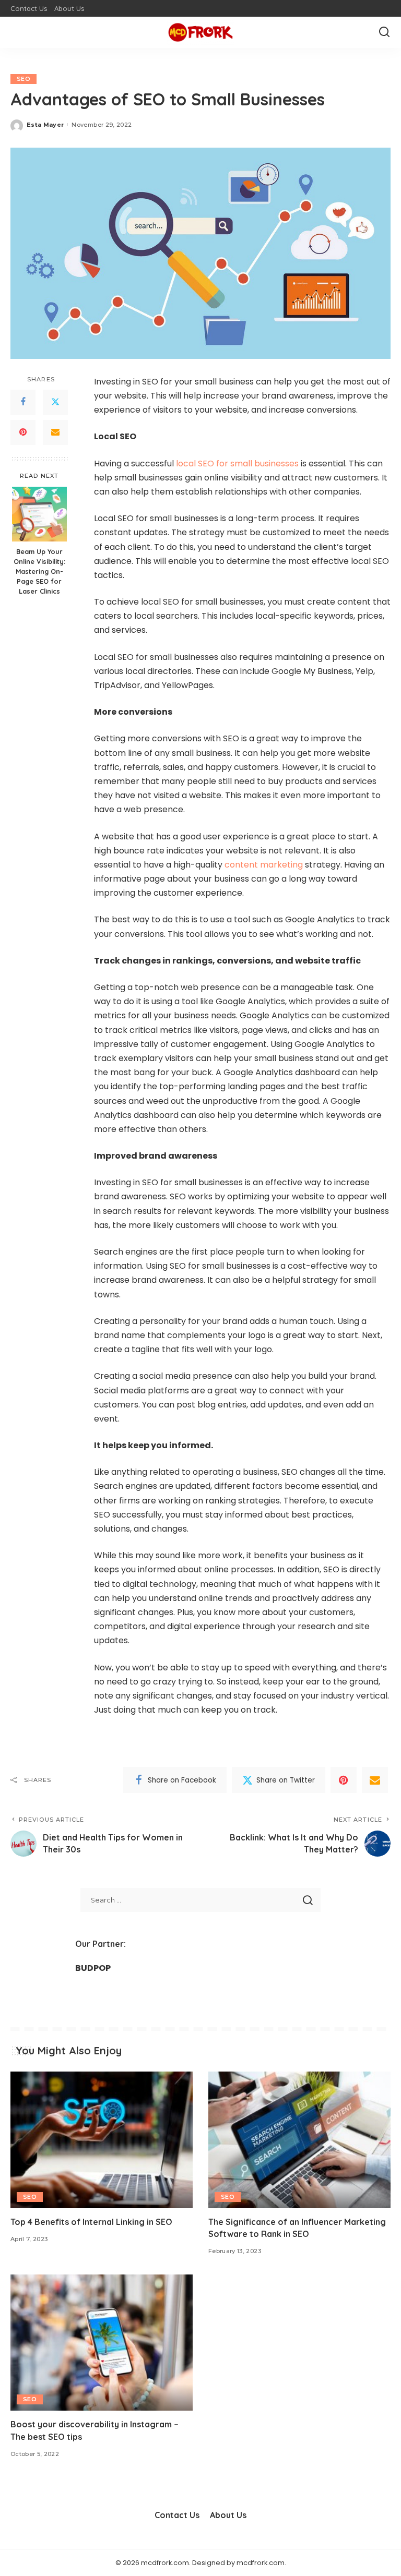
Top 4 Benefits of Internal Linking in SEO (91, 2222)
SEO (23, 79)
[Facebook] (23, 402)
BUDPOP (93, 1968)
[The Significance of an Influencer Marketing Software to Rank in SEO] (299, 2140)
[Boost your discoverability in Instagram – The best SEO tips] (102, 2343)
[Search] (384, 32)
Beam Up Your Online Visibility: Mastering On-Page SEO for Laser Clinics (39, 571)
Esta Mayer (45, 125)
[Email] (55, 432)
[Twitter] (55, 402)
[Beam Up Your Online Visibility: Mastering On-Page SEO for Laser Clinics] (39, 514)
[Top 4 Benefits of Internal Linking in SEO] (102, 2140)
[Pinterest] (23, 432)
